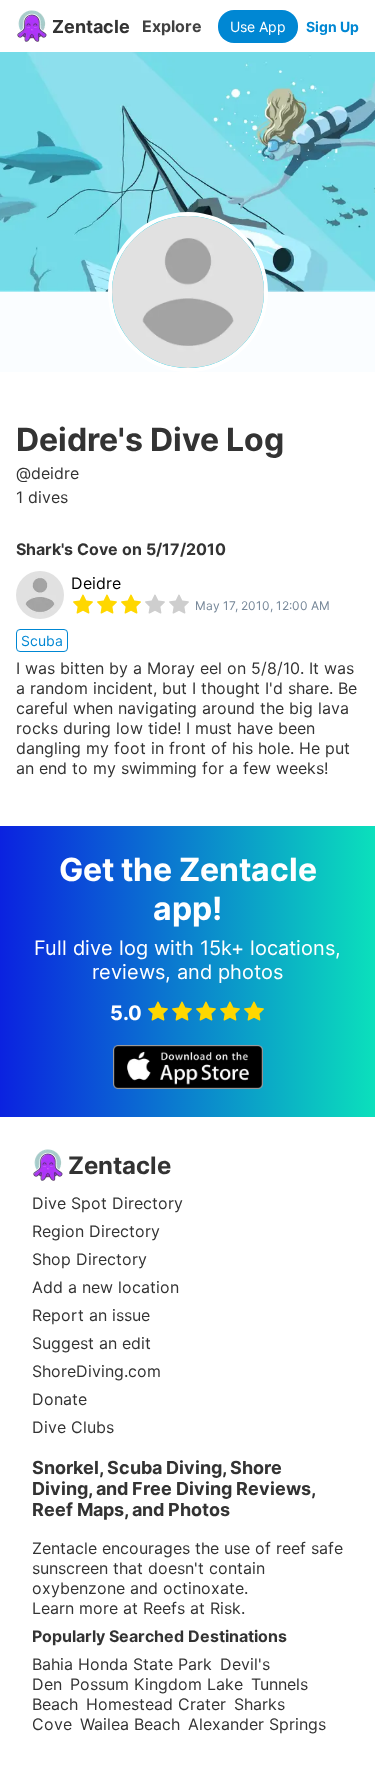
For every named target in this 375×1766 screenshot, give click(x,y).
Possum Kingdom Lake (156, 1684)
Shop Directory (89, 1259)
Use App (258, 26)
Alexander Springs (257, 1724)
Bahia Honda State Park (122, 1664)
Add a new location (105, 1287)
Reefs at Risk (192, 1608)
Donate (59, 1399)
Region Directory (96, 1231)
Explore (172, 26)
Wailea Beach (130, 1724)
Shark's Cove (67, 549)
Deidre (96, 583)
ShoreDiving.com (96, 1371)
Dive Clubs (73, 1427)
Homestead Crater (156, 1704)
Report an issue (91, 1315)
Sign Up (332, 26)
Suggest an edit (91, 1343)
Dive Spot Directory (107, 1203)
